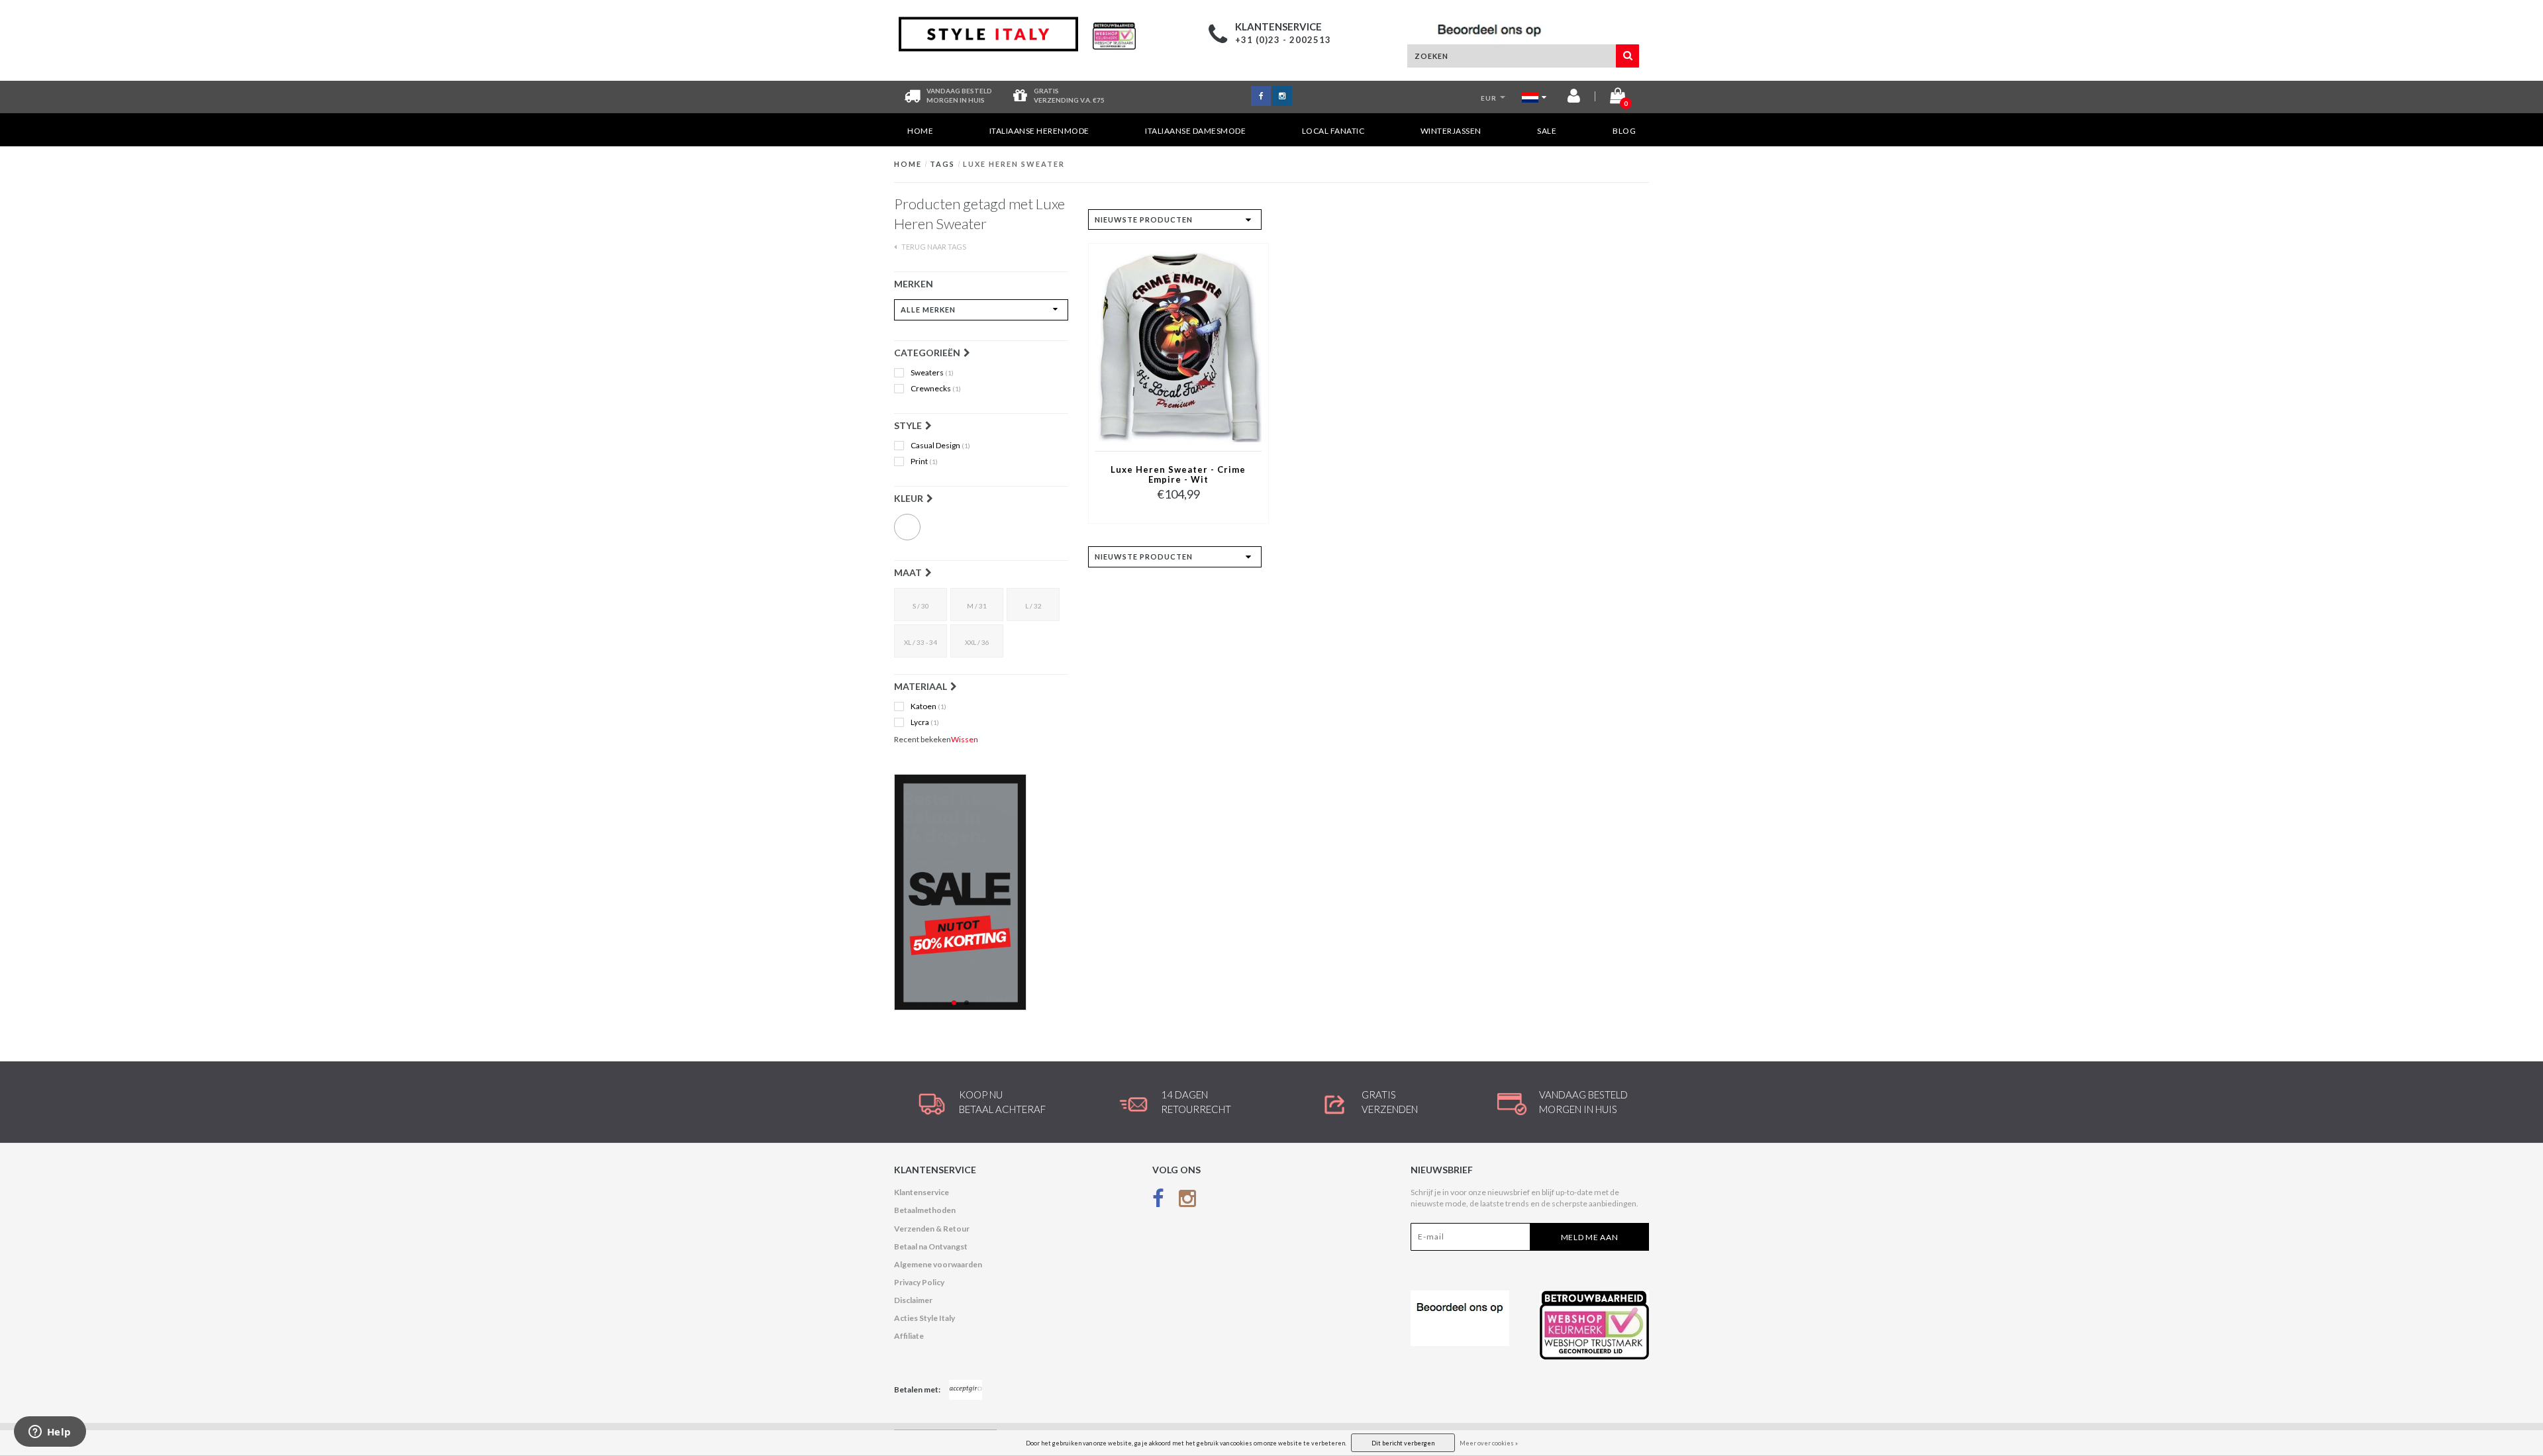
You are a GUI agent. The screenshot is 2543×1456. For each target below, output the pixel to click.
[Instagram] (1187, 1201)
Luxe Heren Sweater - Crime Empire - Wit (1178, 475)
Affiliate (909, 1336)
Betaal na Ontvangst (931, 1246)
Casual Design (940, 446)
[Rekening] (1574, 98)
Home (920, 131)
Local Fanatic (1333, 131)
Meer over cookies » (1489, 1443)
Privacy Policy (919, 1282)
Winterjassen (1451, 131)
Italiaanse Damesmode (1195, 131)
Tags (942, 164)
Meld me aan (1590, 1237)
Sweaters (932, 373)
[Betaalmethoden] (966, 1390)
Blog (1624, 131)
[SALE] (981, 892)
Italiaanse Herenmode (1039, 131)
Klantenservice (922, 1192)
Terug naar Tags (933, 247)
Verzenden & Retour (932, 1229)
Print (924, 461)
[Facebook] (1158, 1201)
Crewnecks (936, 389)
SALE (1547, 131)
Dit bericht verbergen (1403, 1443)
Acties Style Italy (924, 1318)
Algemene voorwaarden (938, 1264)
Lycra (925, 722)
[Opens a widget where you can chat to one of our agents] (50, 1433)
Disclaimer (913, 1300)
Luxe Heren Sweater (1014, 164)
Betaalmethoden (925, 1210)
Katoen (928, 706)
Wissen (965, 739)
